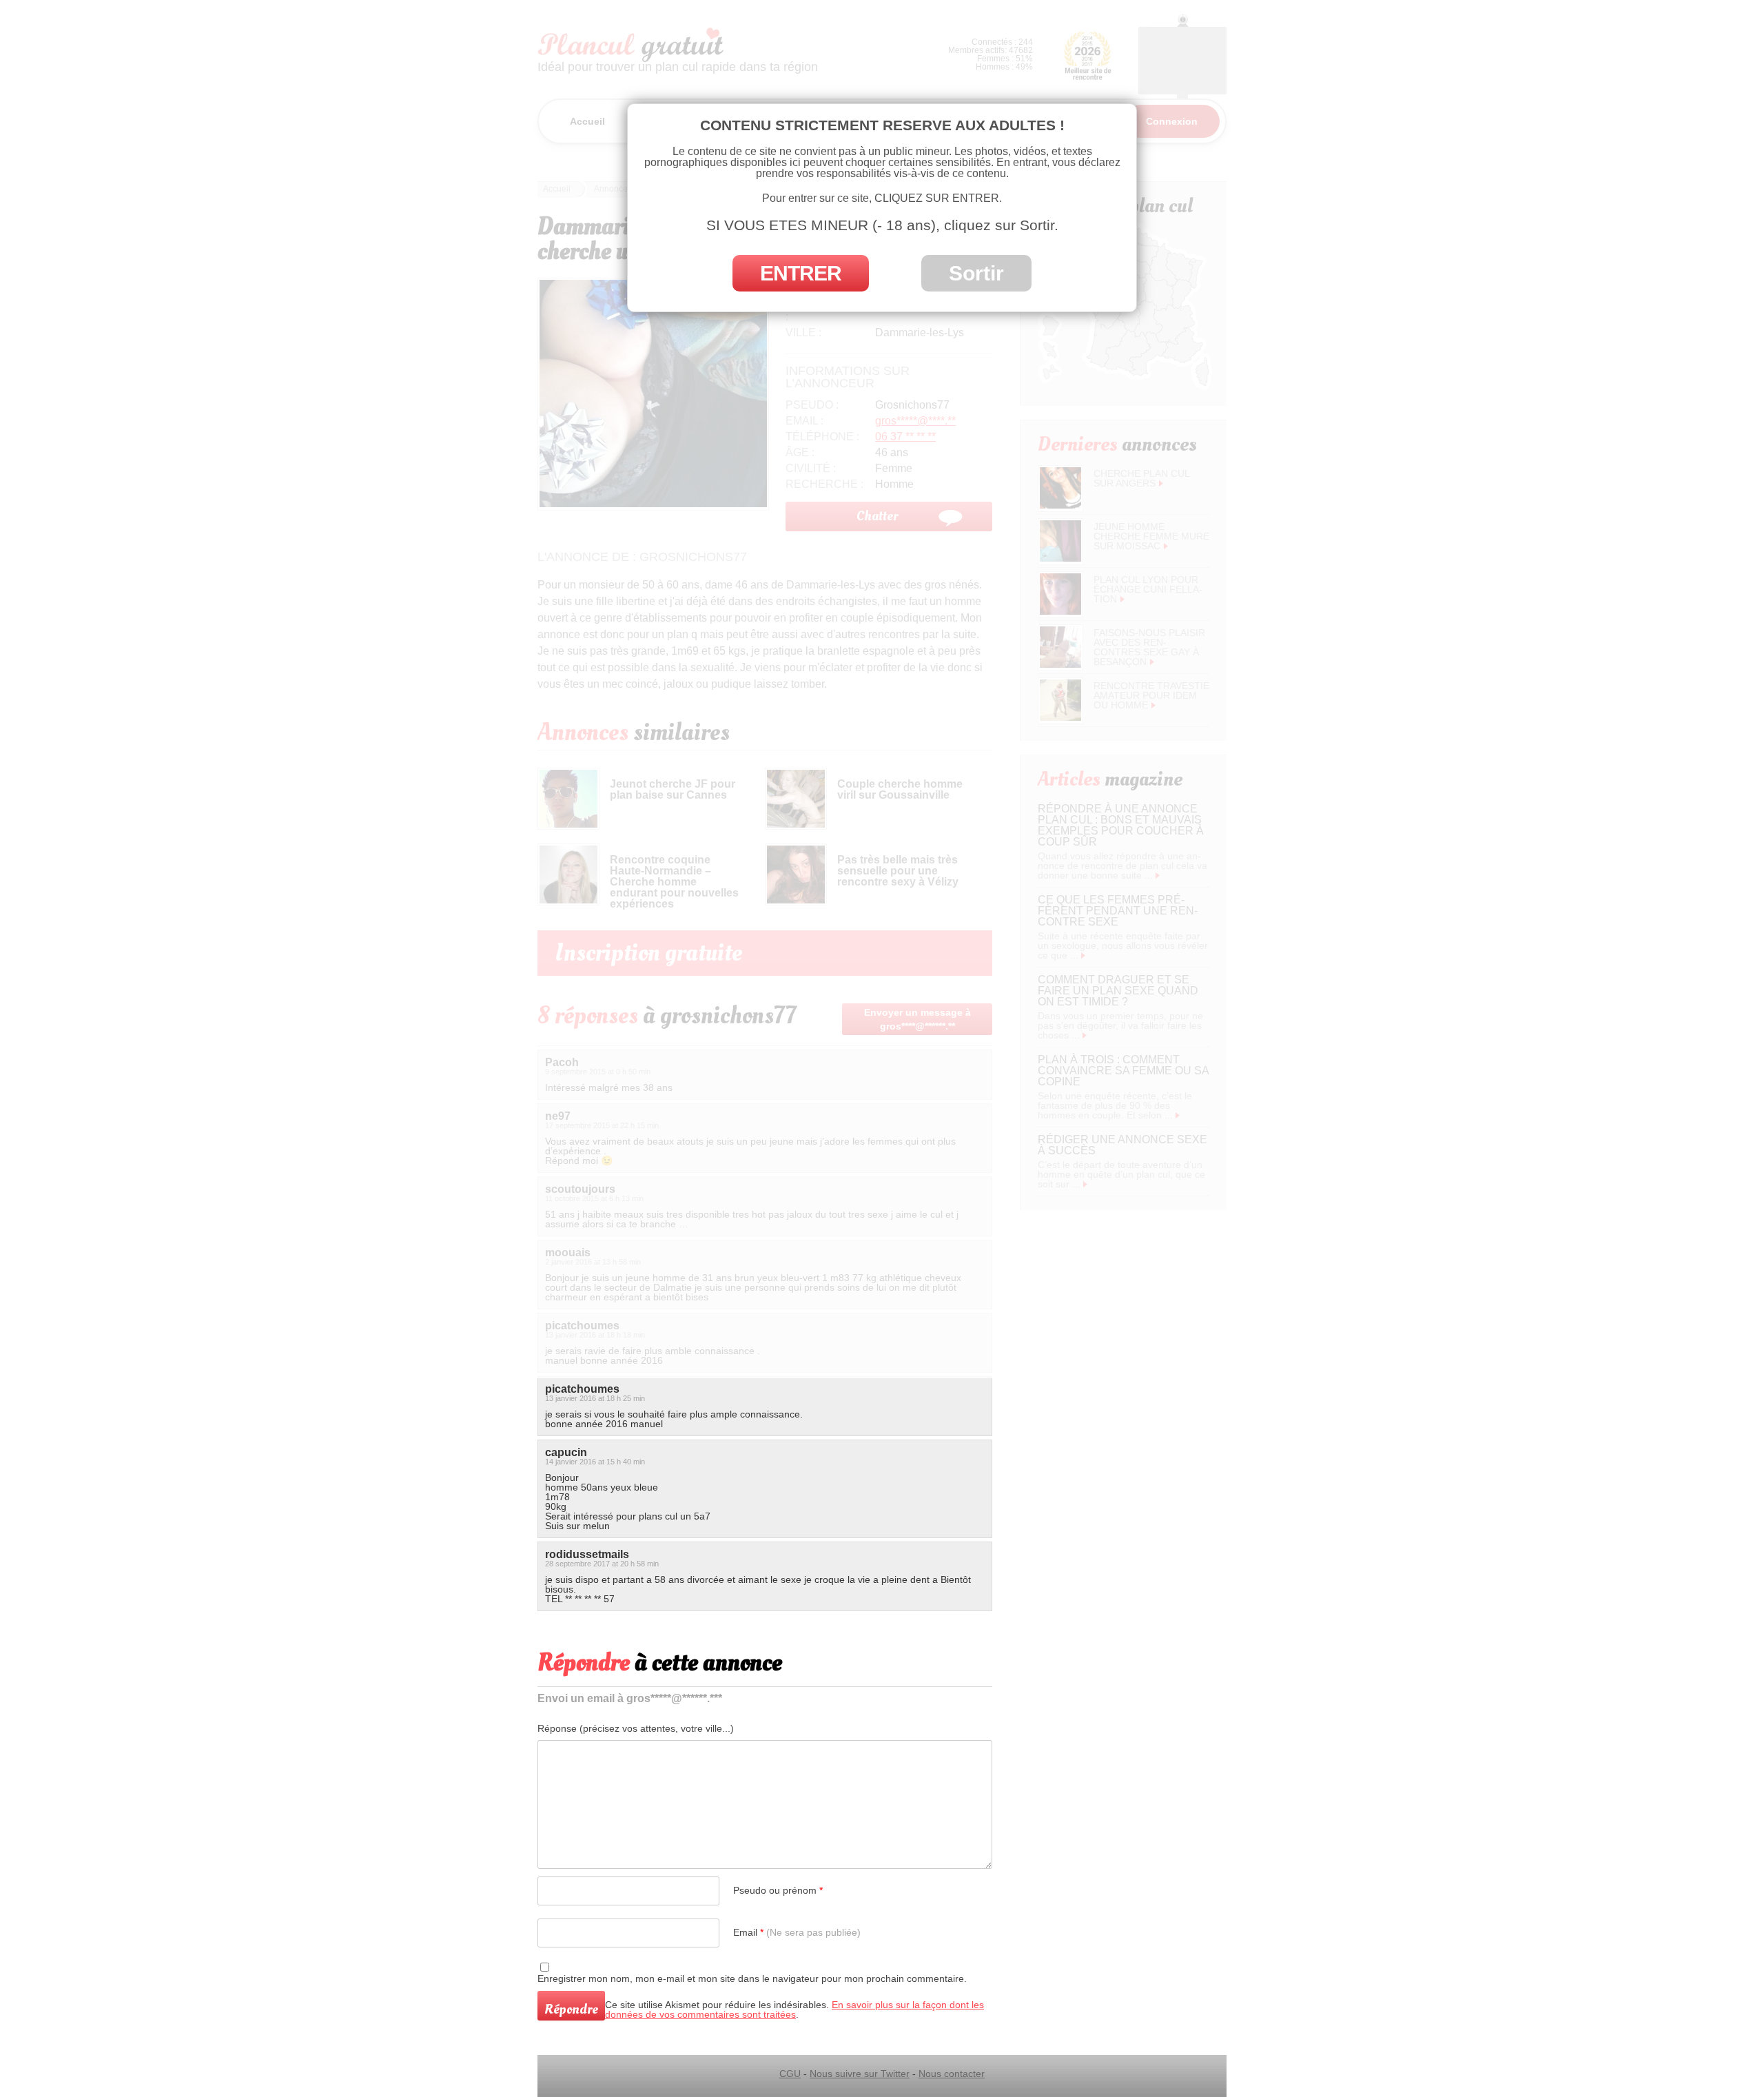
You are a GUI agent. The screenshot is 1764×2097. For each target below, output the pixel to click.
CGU (790, 2074)
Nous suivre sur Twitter (860, 2074)
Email (797, 1932)
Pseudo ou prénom (778, 1890)
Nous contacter (952, 2074)
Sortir (976, 273)
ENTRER (801, 273)
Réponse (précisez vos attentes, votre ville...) (636, 1728)
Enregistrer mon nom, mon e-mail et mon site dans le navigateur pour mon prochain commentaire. (752, 1978)
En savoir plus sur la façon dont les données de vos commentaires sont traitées (794, 2009)
